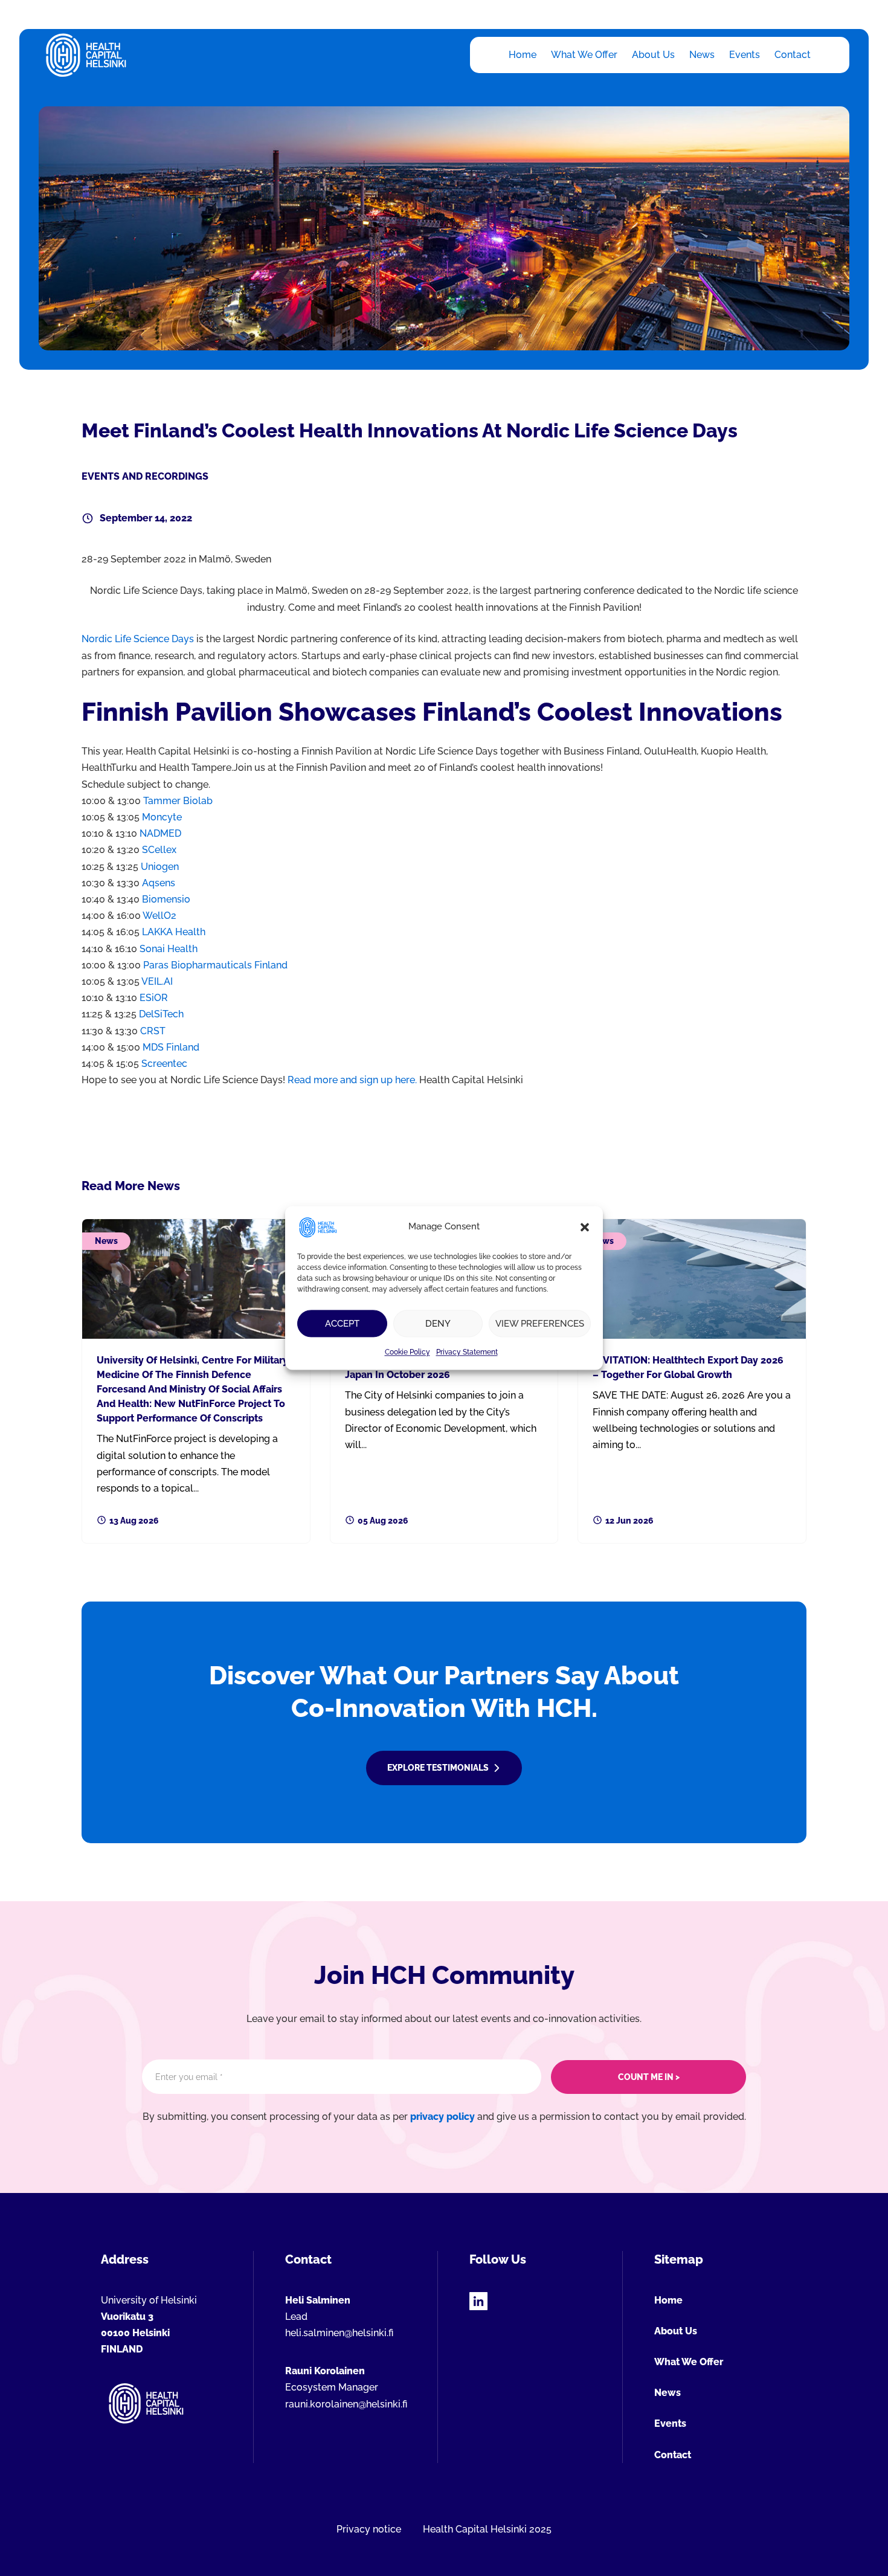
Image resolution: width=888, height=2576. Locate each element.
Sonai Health (169, 949)
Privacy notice (369, 2529)
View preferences (540, 1324)
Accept (342, 1324)
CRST (153, 1031)
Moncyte (162, 817)
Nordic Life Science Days (138, 639)
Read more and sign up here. (353, 1080)
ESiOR (154, 998)
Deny (438, 1324)
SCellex (159, 850)
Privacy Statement (467, 1352)
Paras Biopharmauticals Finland (215, 965)
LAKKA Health (174, 932)
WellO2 (159, 916)
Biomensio (166, 899)
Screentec (164, 1064)
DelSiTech (161, 1014)
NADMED (160, 833)
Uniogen (160, 867)
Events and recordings (145, 476)
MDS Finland (171, 1047)
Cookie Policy (407, 1352)
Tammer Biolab (178, 801)
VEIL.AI (157, 981)
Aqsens (159, 883)
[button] (585, 1227)
